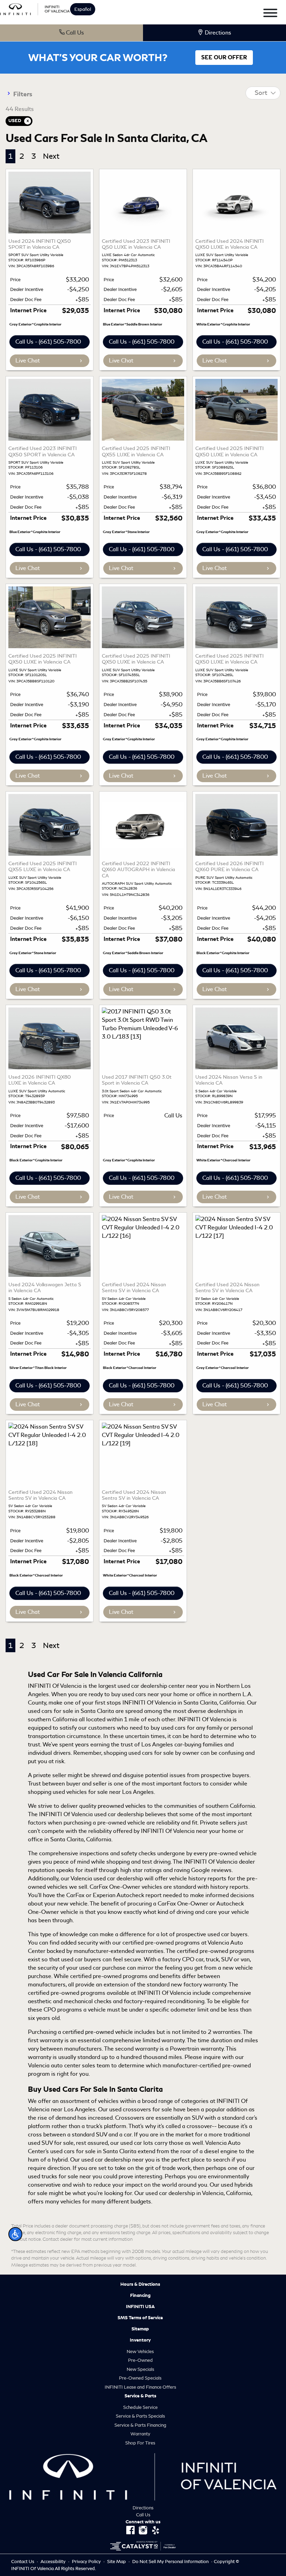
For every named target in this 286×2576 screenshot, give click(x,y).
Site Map (117, 2562)
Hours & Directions (140, 2284)
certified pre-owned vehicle (98, 2032)
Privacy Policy (87, 2562)
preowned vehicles (122, 1806)
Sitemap (140, 2329)
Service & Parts (140, 2396)
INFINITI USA (140, 2307)
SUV (101, 2135)
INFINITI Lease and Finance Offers (140, 2387)
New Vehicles (140, 2352)
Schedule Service (140, 2407)
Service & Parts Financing (140, 2425)
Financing (140, 2296)
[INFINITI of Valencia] (35, 8)
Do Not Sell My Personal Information (171, 2562)
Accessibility (54, 2562)
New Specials (140, 2369)
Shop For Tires (140, 2443)
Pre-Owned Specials (140, 2378)
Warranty (140, 2434)
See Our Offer (224, 58)
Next (51, 156)
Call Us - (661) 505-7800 (48, 342)
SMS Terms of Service (140, 2318)
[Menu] (270, 14)
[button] (15, 2234)
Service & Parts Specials (140, 2416)
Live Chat (28, 361)
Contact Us (23, 2562)
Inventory (140, 2340)
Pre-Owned (140, 2360)
